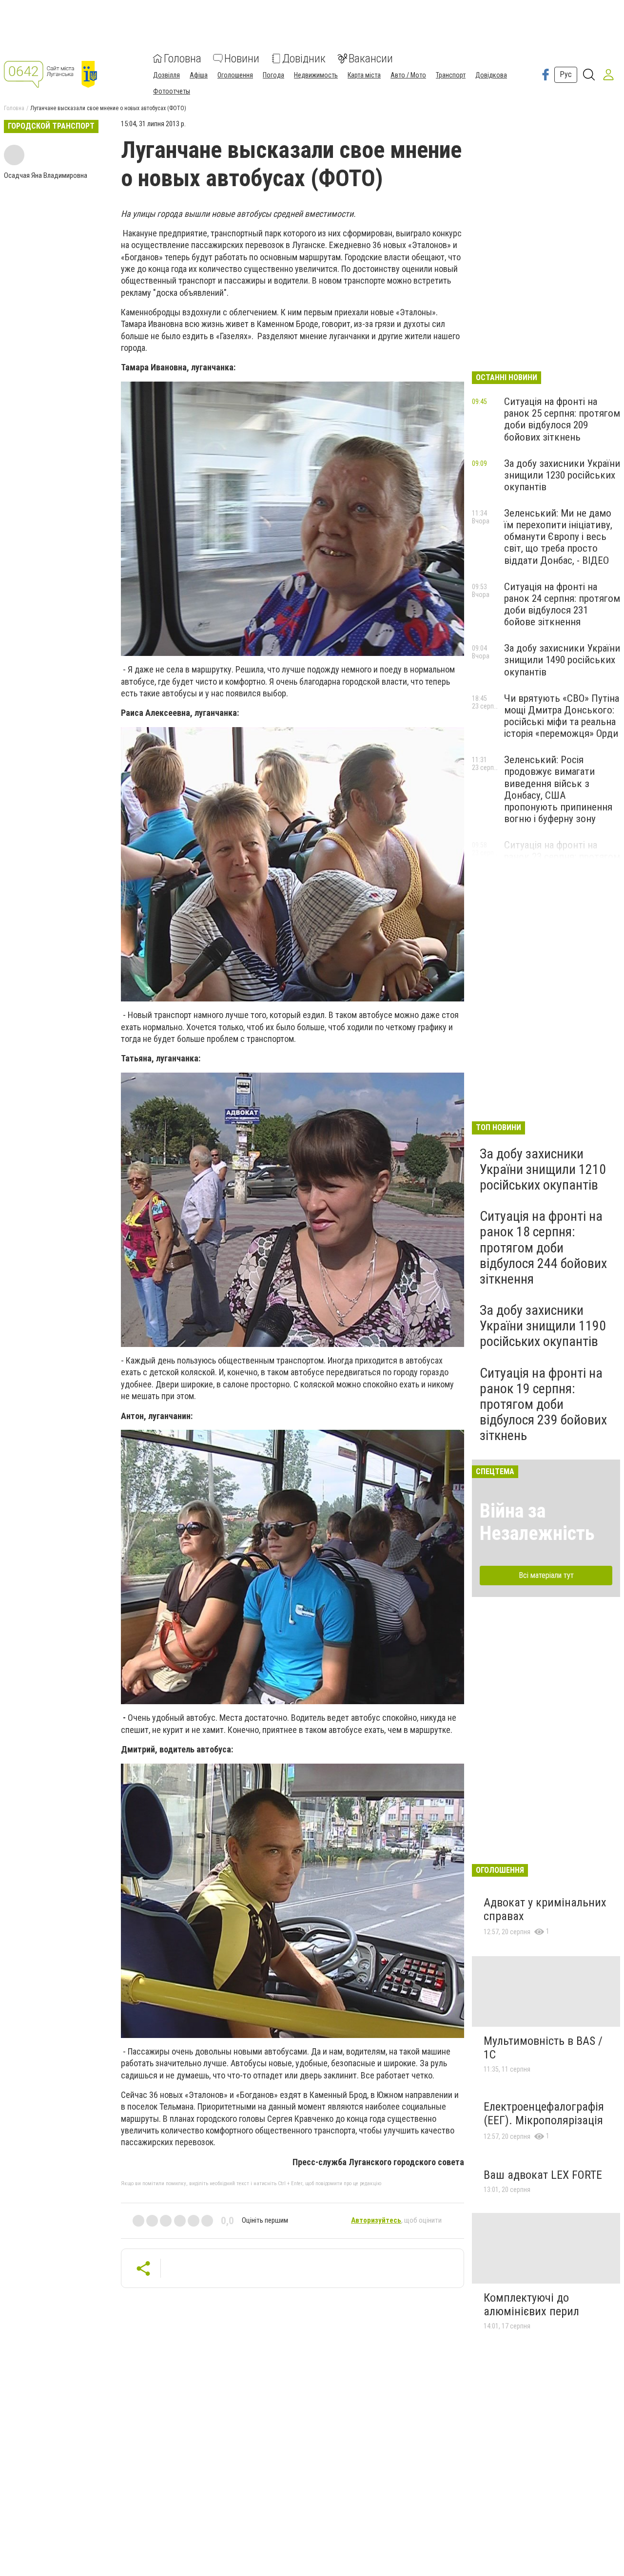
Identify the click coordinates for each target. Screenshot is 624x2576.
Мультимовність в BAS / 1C (543, 2048)
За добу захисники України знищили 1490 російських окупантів (562, 660)
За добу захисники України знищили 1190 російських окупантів (543, 1326)
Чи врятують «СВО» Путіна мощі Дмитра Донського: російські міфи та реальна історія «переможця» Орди (562, 716)
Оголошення (235, 75)
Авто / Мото (408, 75)
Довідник (304, 58)
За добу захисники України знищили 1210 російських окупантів (543, 1169)
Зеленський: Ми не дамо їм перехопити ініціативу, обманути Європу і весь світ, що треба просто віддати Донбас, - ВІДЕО (558, 537)
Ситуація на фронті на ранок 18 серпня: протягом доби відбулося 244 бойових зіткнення (543, 1248)
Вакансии (371, 58)
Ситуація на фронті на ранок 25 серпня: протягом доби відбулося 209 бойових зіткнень (562, 419)
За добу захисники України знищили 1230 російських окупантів (562, 475)
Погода (273, 75)
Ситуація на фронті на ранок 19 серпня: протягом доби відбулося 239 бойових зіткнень (543, 1404)
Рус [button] (566, 74)
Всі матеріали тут (546, 1575)
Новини (242, 58)
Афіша (199, 75)
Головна (183, 58)
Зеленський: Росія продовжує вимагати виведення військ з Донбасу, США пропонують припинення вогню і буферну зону (558, 789)
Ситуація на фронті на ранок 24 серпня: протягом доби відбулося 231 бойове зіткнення (562, 604)
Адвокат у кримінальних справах (545, 1909)
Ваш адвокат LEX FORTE (543, 2175)
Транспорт (451, 75)
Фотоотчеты (172, 91)
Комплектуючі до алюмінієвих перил (531, 2305)
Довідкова (491, 75)
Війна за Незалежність (537, 1522)
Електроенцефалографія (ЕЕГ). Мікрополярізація (544, 2114)
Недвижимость (316, 75)
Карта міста (364, 75)
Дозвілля (166, 75)
